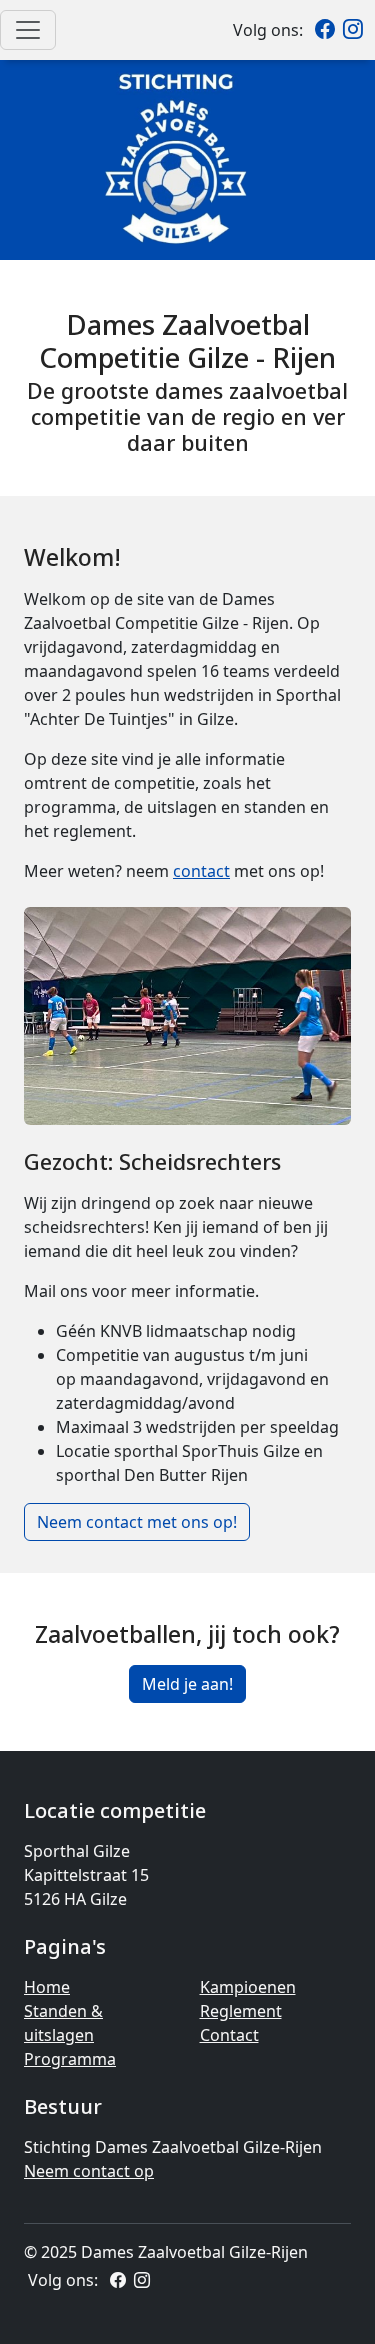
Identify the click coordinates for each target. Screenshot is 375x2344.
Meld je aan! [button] (187, 1684)
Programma (70, 2059)
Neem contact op (89, 2171)
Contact (229, 2035)
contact (201, 871)
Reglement (241, 2011)
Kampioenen (248, 1987)
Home (47, 1987)
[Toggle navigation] (28, 30)
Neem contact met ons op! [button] (137, 1522)
